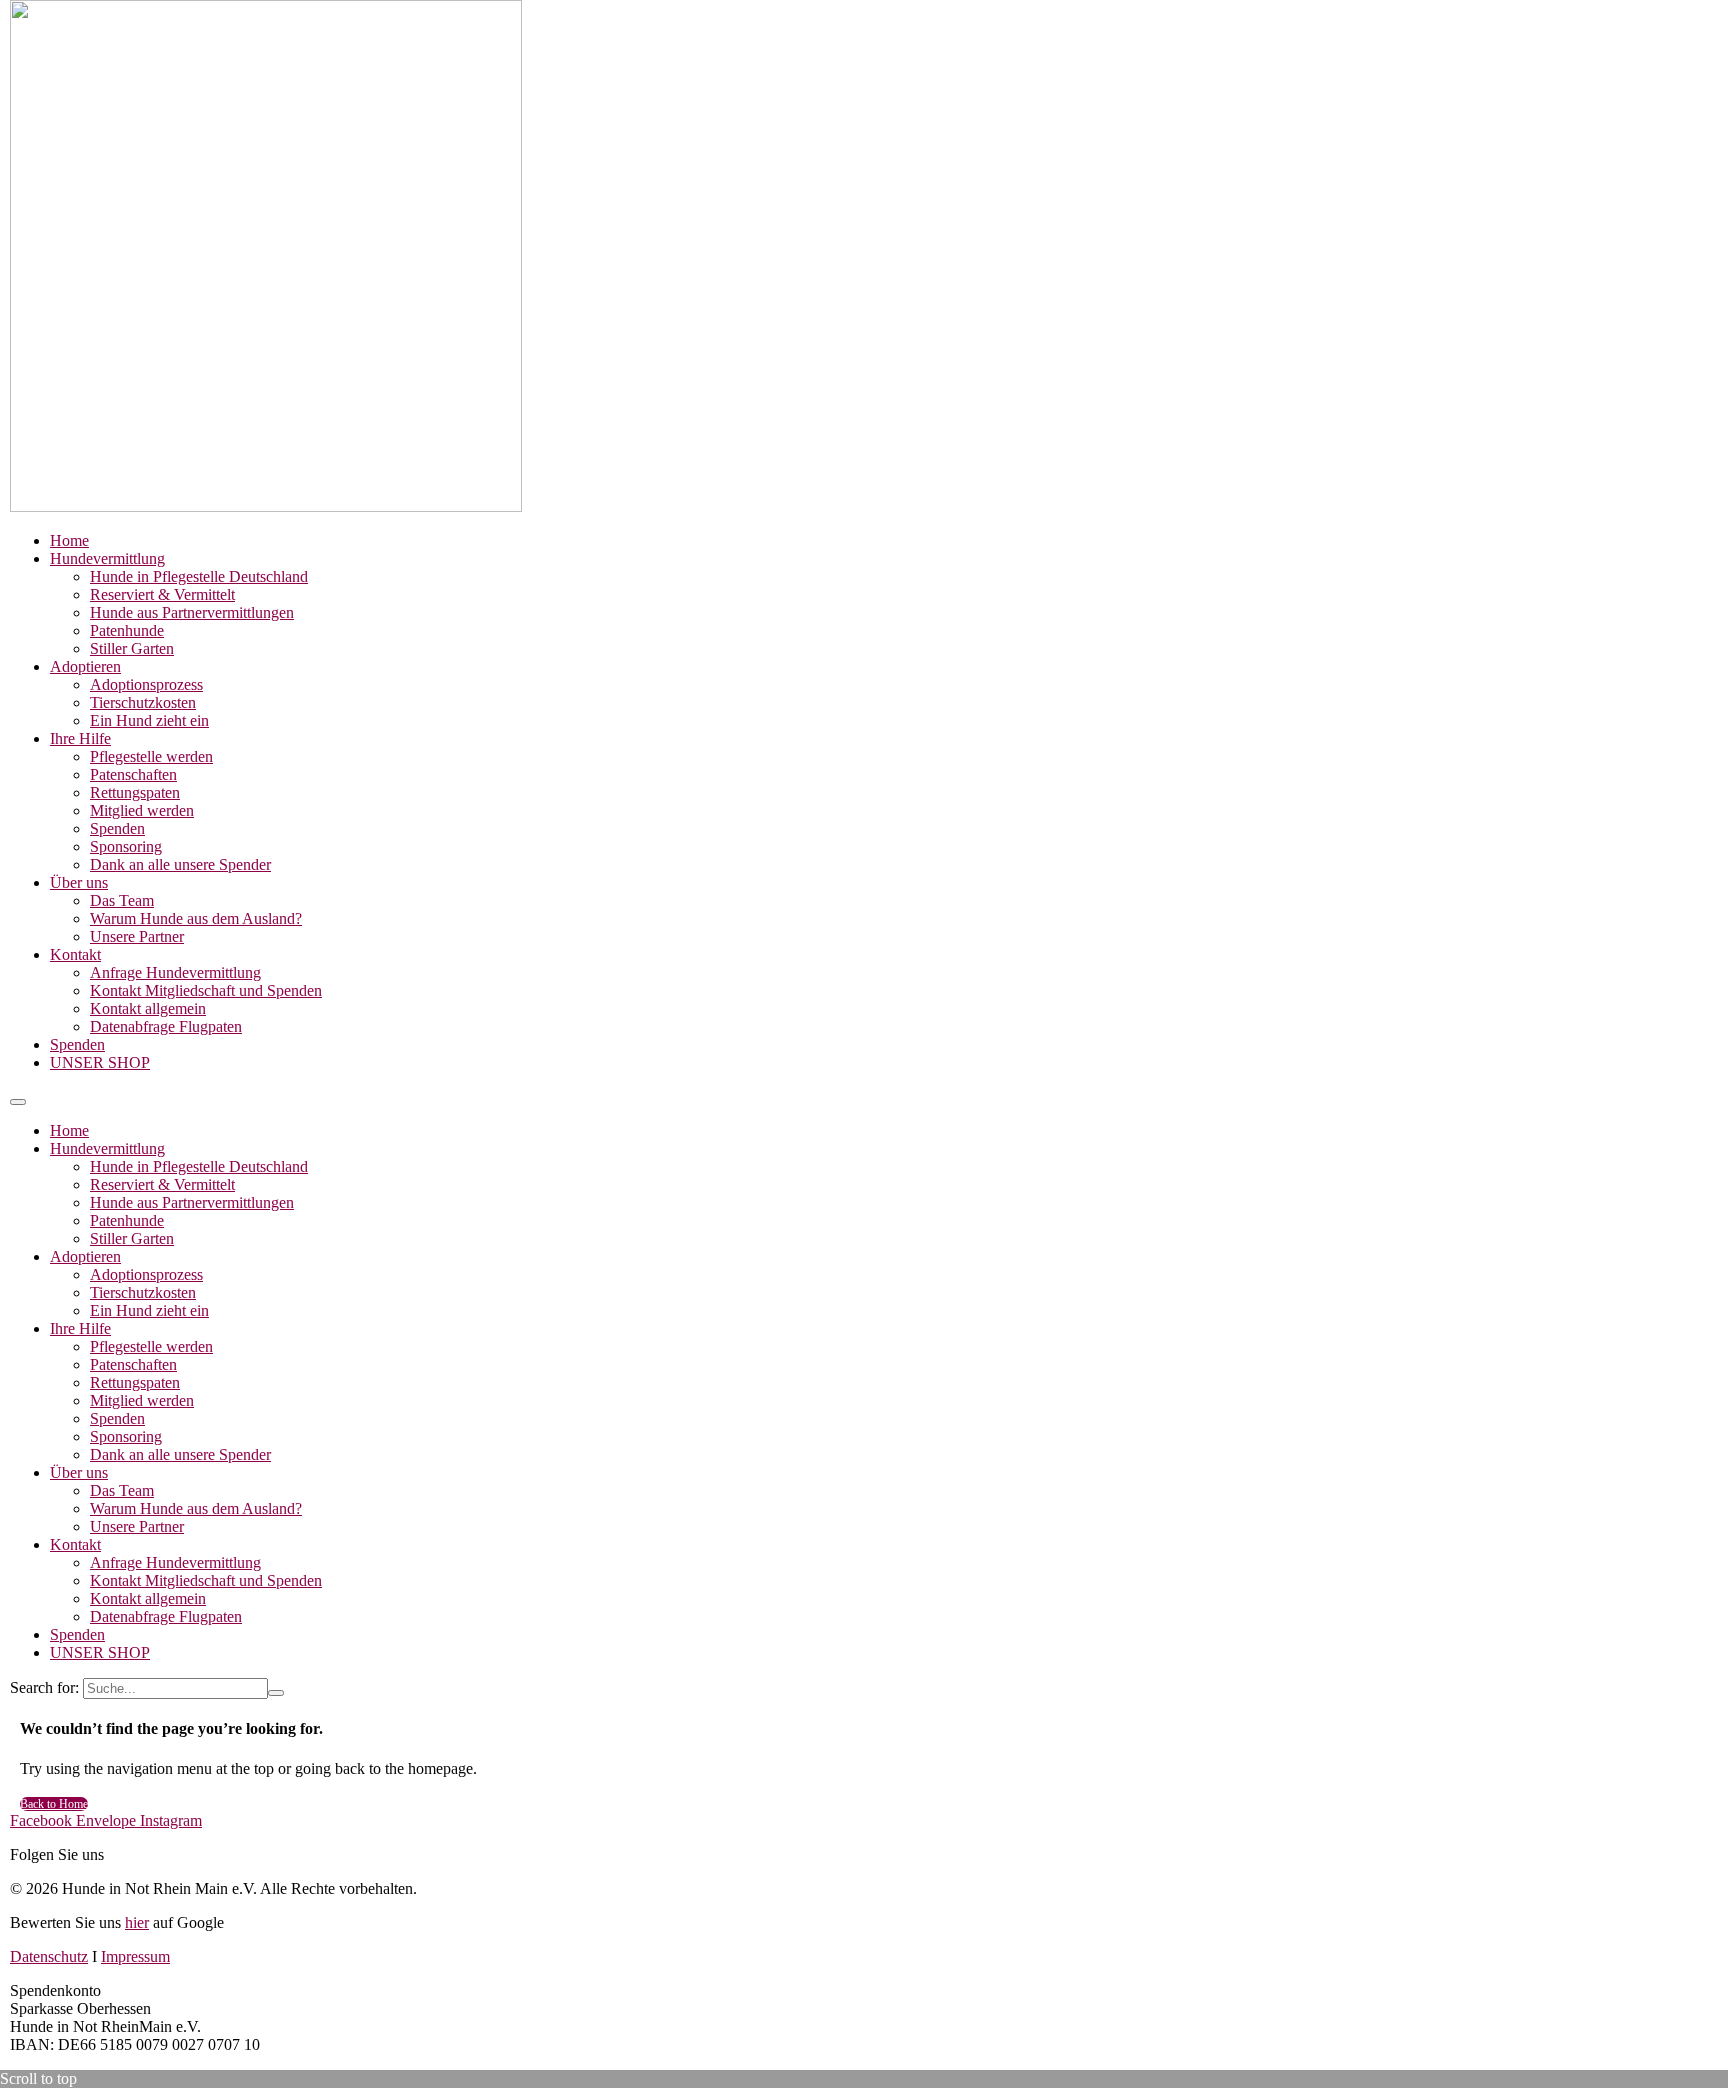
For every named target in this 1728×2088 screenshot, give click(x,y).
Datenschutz (49, 1956)
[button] (18, 1102)
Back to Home (54, 1804)
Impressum (135, 1956)
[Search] (276, 1693)
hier (137, 1922)
